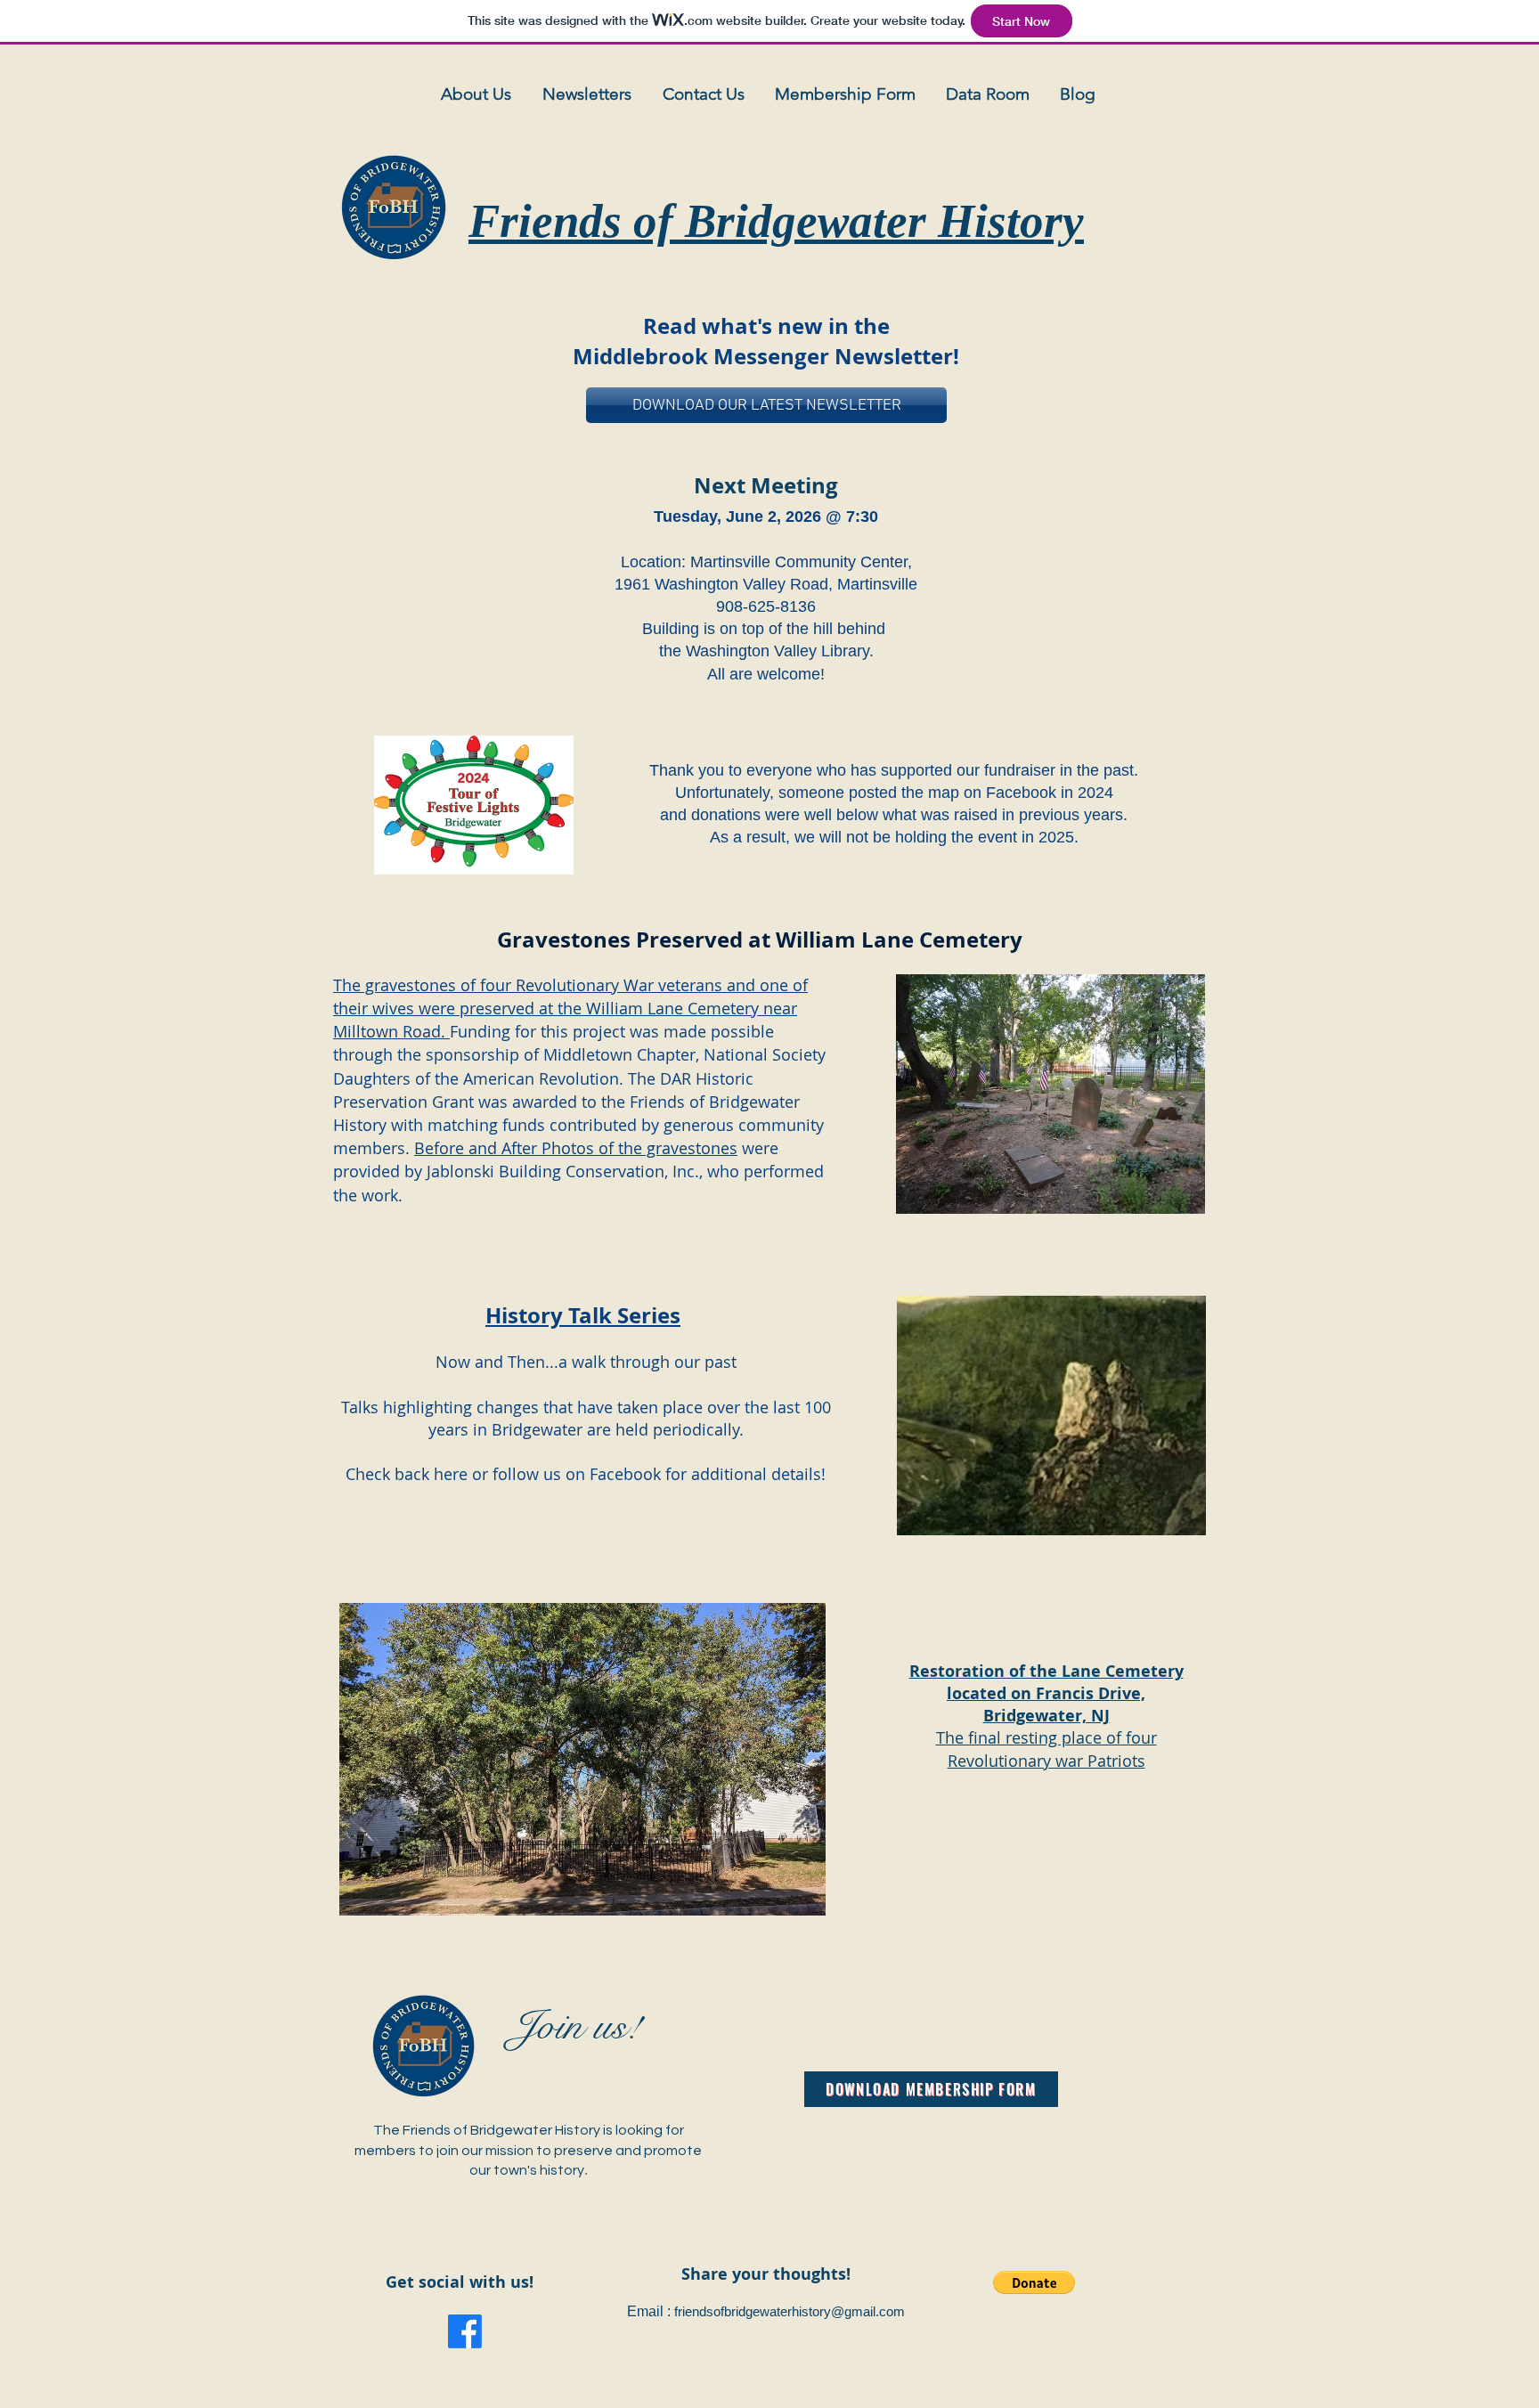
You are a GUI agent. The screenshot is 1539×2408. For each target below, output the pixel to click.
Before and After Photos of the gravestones (576, 1148)
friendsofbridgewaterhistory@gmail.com (790, 2311)
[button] (1034, 2282)
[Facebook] (465, 2331)
